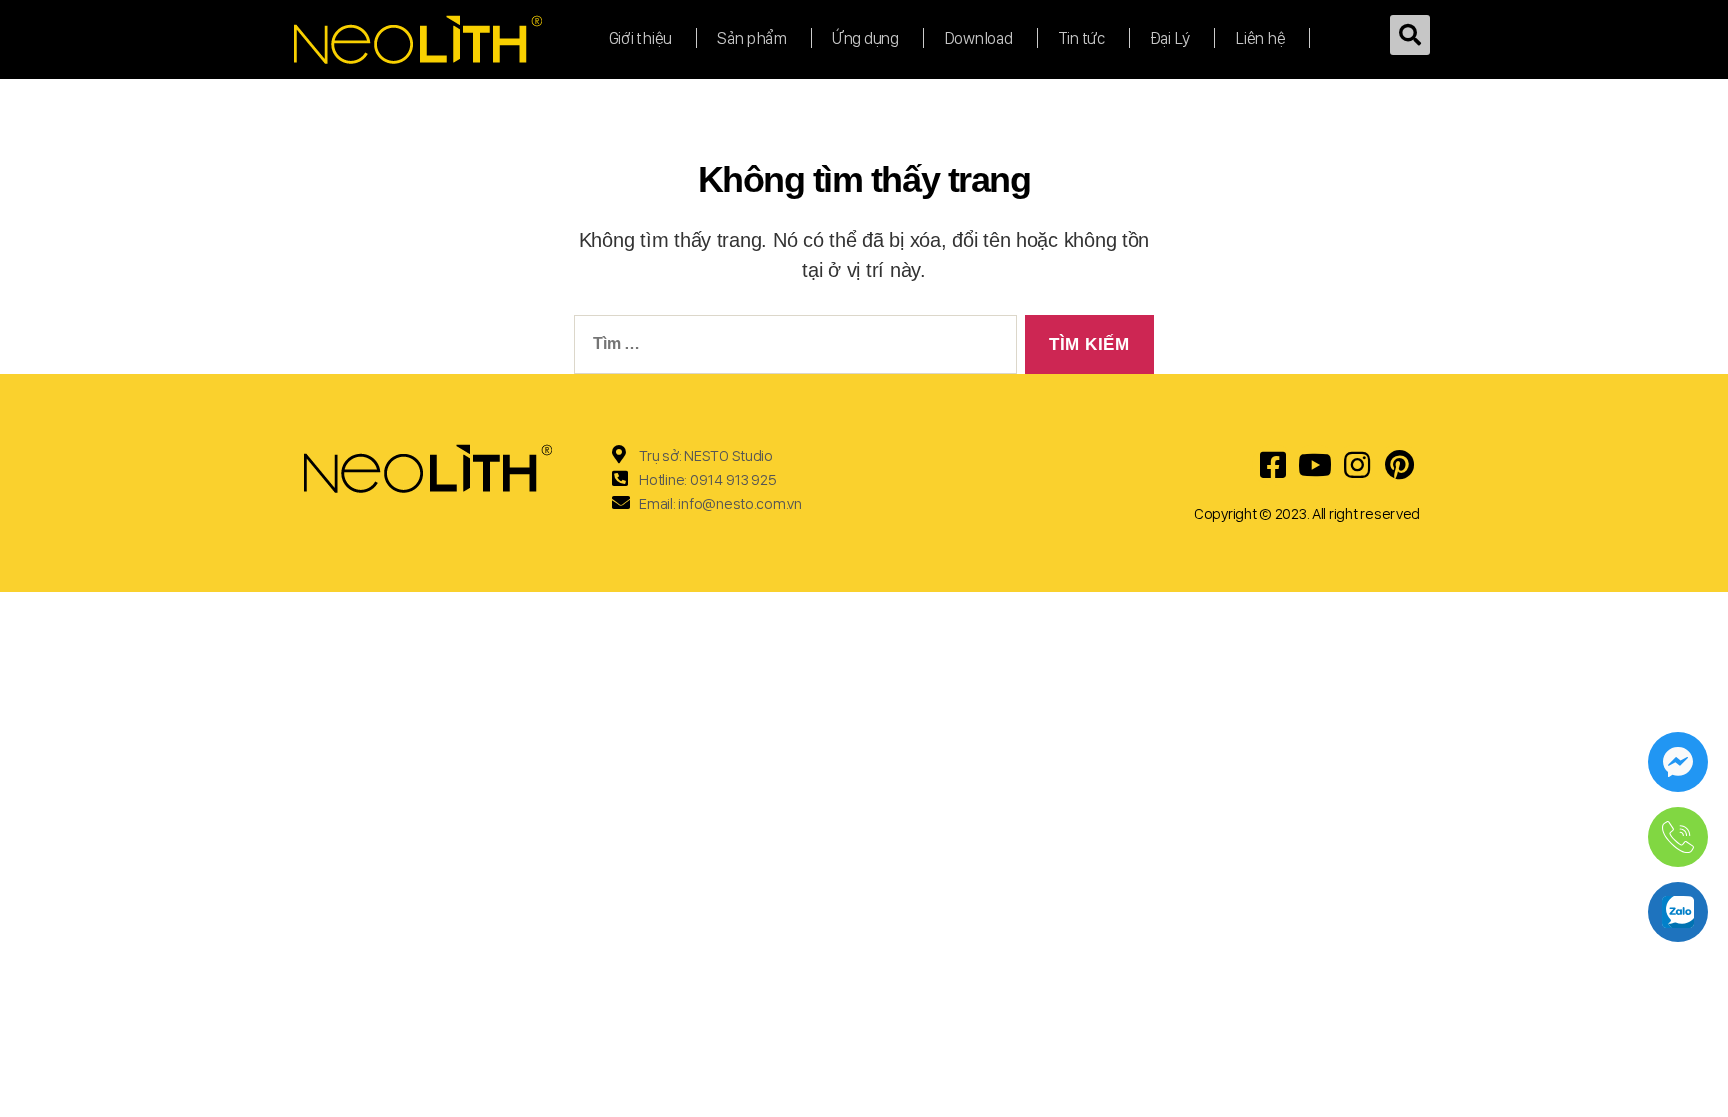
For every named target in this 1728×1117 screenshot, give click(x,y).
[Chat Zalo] (1678, 912)
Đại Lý (1170, 38)
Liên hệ (1260, 38)
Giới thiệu (640, 38)
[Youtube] (1315, 465)
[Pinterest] (1399, 465)
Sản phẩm (752, 38)
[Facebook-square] (1273, 465)
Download (978, 38)
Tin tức (1081, 38)
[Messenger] (1678, 762)
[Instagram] (1357, 465)
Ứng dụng (865, 38)
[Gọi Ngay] (1678, 837)
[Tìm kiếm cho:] (791, 348)
